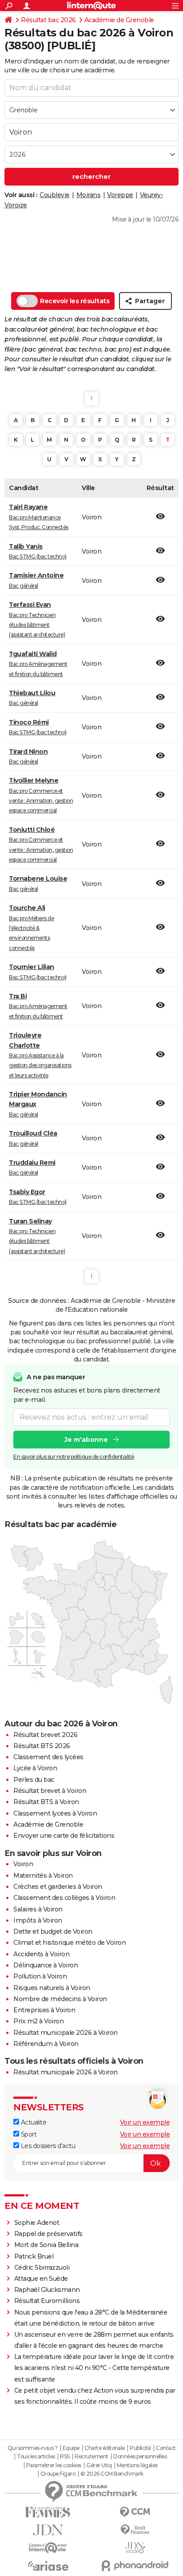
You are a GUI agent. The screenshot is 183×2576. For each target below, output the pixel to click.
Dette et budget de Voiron (53, 1931)
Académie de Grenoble (119, 20)
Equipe (71, 2448)
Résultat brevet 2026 (45, 1735)
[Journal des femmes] (48, 2512)
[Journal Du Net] (48, 2530)
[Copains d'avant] (48, 2548)
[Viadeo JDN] (135, 2548)
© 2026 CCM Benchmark (112, 2474)
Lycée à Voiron (35, 1768)
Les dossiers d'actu (47, 2146)
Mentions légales (137, 2465)
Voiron (23, 1864)
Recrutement (91, 2457)
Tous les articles (36, 2457)
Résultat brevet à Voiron (50, 1791)
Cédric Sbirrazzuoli (42, 2267)
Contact (166, 2448)
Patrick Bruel (34, 2256)
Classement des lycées (48, 1757)
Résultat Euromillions (47, 2301)
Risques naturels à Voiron (52, 1988)
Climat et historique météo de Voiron (70, 1943)
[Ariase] (48, 2566)
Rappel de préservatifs (48, 2234)
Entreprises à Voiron (44, 2010)
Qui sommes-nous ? (33, 2448)
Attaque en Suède (41, 2279)
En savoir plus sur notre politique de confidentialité (74, 1457)
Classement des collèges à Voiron (64, 1898)
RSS (65, 2457)
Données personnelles (140, 2457)
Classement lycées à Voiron (55, 1813)
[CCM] (135, 2512)
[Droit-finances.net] (135, 2530)
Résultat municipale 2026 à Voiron (66, 2033)
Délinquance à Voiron (46, 1965)
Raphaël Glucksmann (47, 2290)
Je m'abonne (86, 1440)
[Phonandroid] (135, 2566)
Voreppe (120, 195)
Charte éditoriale (105, 2448)
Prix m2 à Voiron (38, 2021)
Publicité (140, 2448)
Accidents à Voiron (41, 1954)
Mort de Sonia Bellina (46, 2245)
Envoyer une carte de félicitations (64, 1836)
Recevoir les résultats (75, 301)
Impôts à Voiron (38, 1920)
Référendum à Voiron (46, 2044)
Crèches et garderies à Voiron (58, 1887)
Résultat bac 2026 (48, 20)
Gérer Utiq (99, 2465)
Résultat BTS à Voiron (46, 1802)
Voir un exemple (145, 2122)
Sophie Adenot (37, 2223)
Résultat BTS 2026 (42, 1746)
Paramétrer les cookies (54, 2465)
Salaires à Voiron (38, 1909)
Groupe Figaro (58, 2474)
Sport (28, 2134)
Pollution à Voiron (40, 1976)
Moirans (89, 195)
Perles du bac (34, 1780)
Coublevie (55, 195)
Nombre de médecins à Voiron (60, 1999)
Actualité (33, 2122)
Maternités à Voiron (43, 1876)
